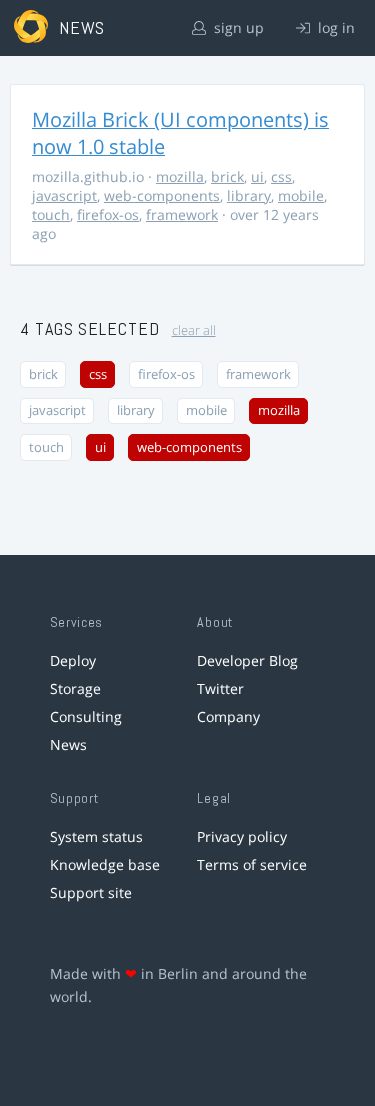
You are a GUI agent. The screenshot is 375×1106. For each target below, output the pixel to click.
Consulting (86, 716)
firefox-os (108, 214)
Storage (75, 688)
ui (257, 176)
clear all (194, 330)
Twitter (220, 688)
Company (228, 716)
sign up (237, 27)
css (281, 176)
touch (51, 214)
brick (227, 176)
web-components (162, 195)
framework (182, 214)
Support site (91, 892)
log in (334, 27)
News (68, 744)
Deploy (73, 660)
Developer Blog (247, 660)
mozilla (180, 176)
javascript (64, 195)
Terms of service (252, 864)
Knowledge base (105, 864)
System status (96, 836)
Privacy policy (242, 836)
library (249, 195)
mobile (301, 195)
